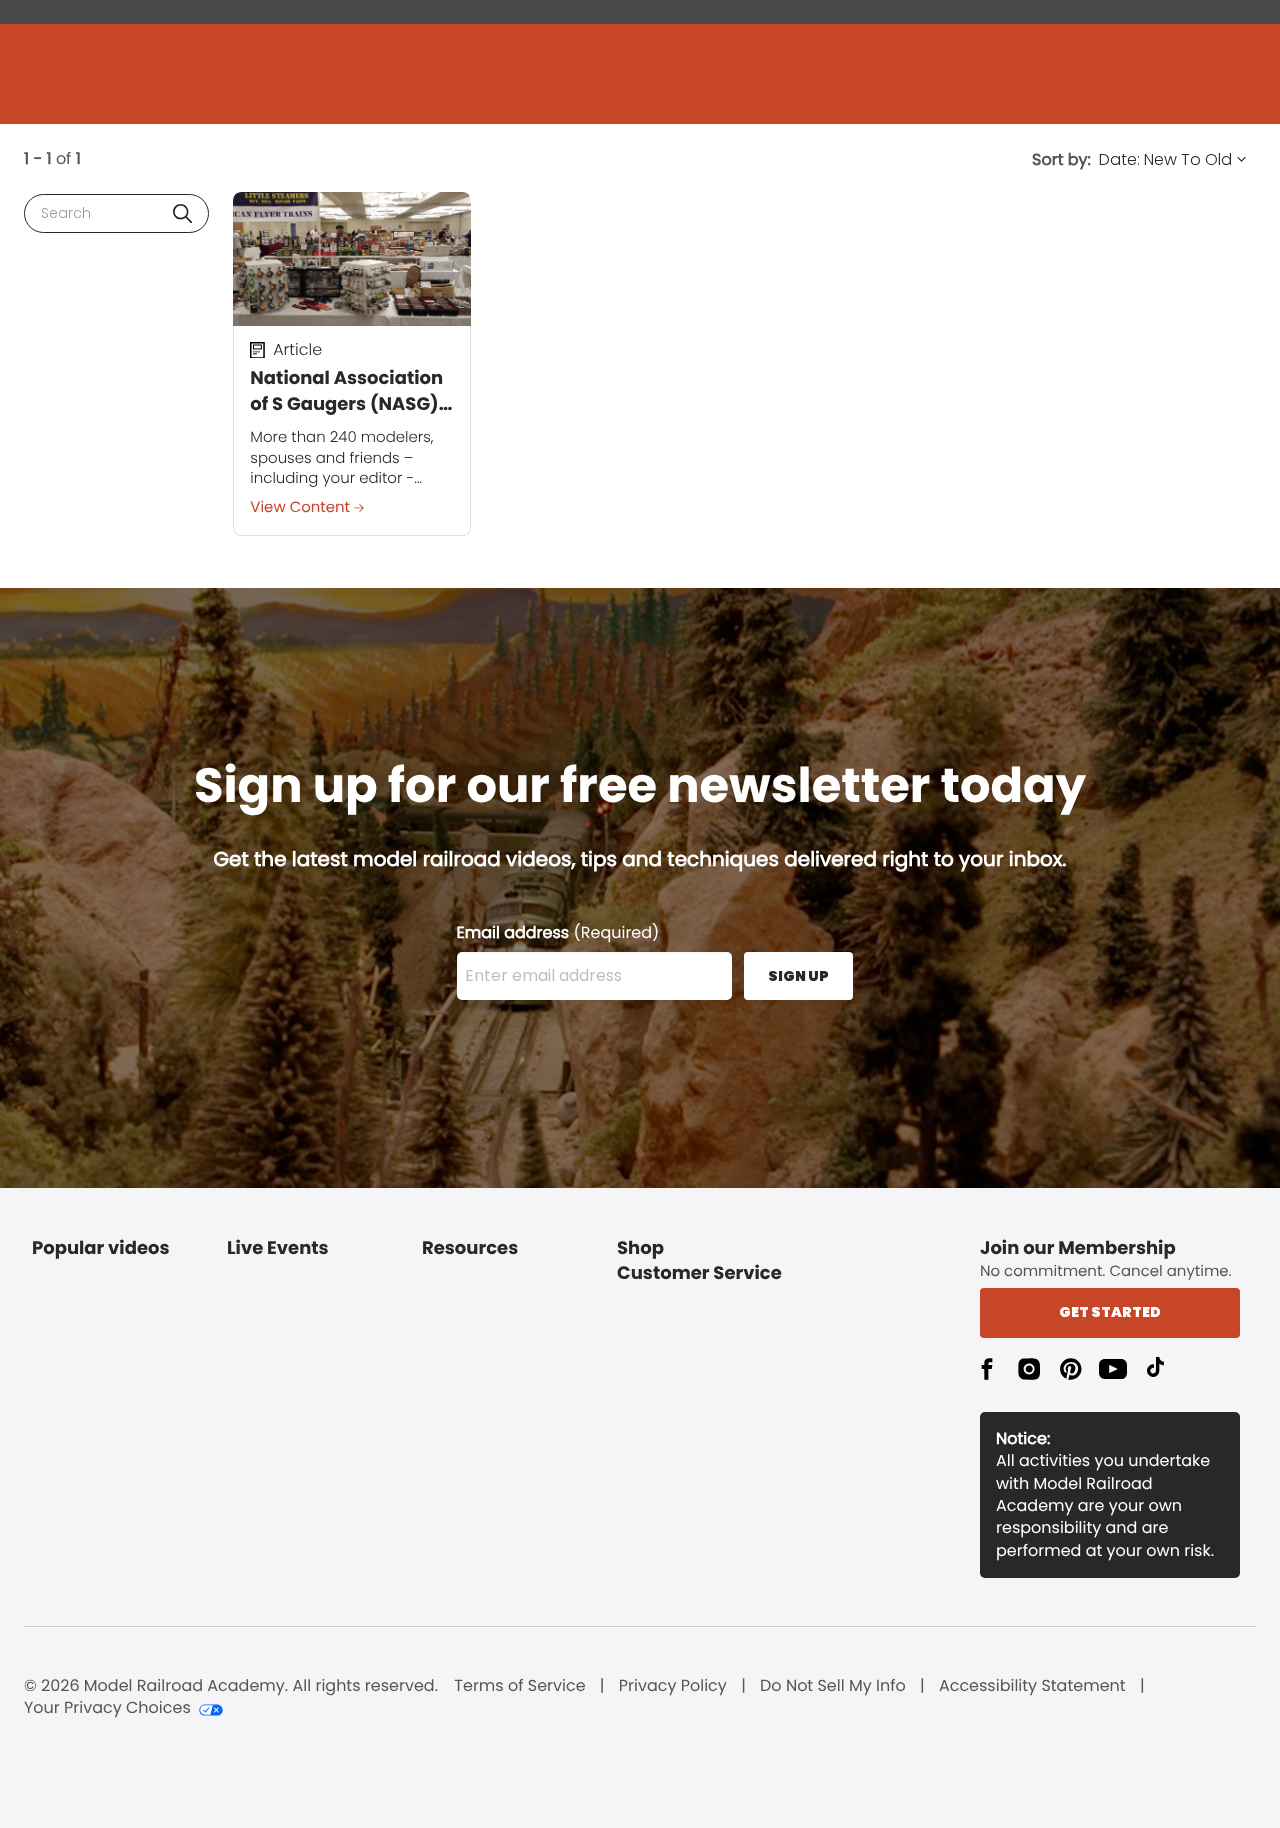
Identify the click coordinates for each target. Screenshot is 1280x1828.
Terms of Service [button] (519, 1686)
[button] (182, 213)
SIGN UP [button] (798, 976)
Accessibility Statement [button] (1032, 1686)
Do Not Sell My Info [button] (833, 1686)
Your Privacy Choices (107, 1708)
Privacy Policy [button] (673, 1686)
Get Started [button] (1110, 1312)
